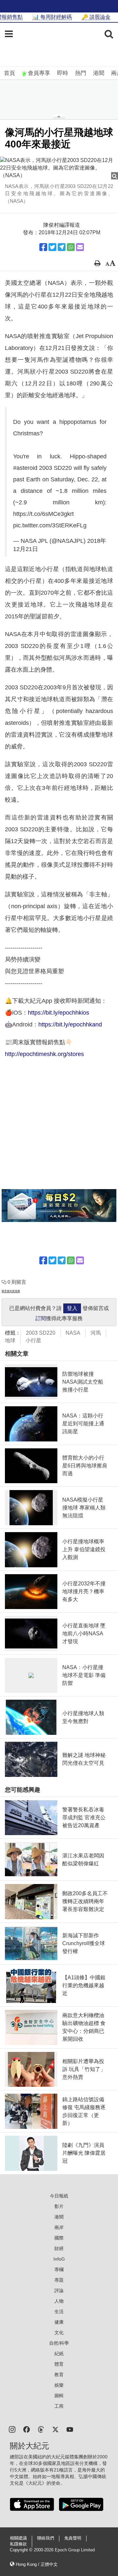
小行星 (33, 1340)
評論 (59, 2290)
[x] (55, 2429)
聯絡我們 (46, 2538)
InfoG (59, 2259)
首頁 (10, 73)
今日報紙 (59, 2196)
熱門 (81, 73)
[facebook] (27, 2429)
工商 (59, 2406)
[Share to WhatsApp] (71, 247)
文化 (59, 2333)
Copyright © (22, 2550)
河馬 (96, 1333)
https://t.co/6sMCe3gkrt (43, 514)
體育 (59, 2364)
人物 (59, 2301)
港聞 (99, 73)
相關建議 (18, 2538)
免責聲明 (73, 2538)
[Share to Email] (80, 247)
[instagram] (12, 2429)
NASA (73, 1333)
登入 (72, 1308)
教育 (59, 2375)
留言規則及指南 (11, 1291)
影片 (59, 2206)
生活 (59, 2311)
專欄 (59, 2269)
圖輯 (59, 2396)
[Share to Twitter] (52, 247)
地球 (10, 1340)
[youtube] (70, 2429)
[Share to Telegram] (62, 247)
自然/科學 (59, 2343)
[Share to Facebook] (43, 247)
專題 (59, 2280)
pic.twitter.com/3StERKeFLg (50, 525)
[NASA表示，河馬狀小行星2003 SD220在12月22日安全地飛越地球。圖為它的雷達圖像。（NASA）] (59, 168)
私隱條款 (18, 2544)
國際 (59, 2238)
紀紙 (59, 2354)
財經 (59, 2248)
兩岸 (59, 2227)
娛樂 (59, 2385)
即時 (63, 73)
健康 (59, 2322)
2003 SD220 (41, 1333)
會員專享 (39, 73)
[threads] (41, 2429)
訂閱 (41, 1318)
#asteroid (25, 468)
